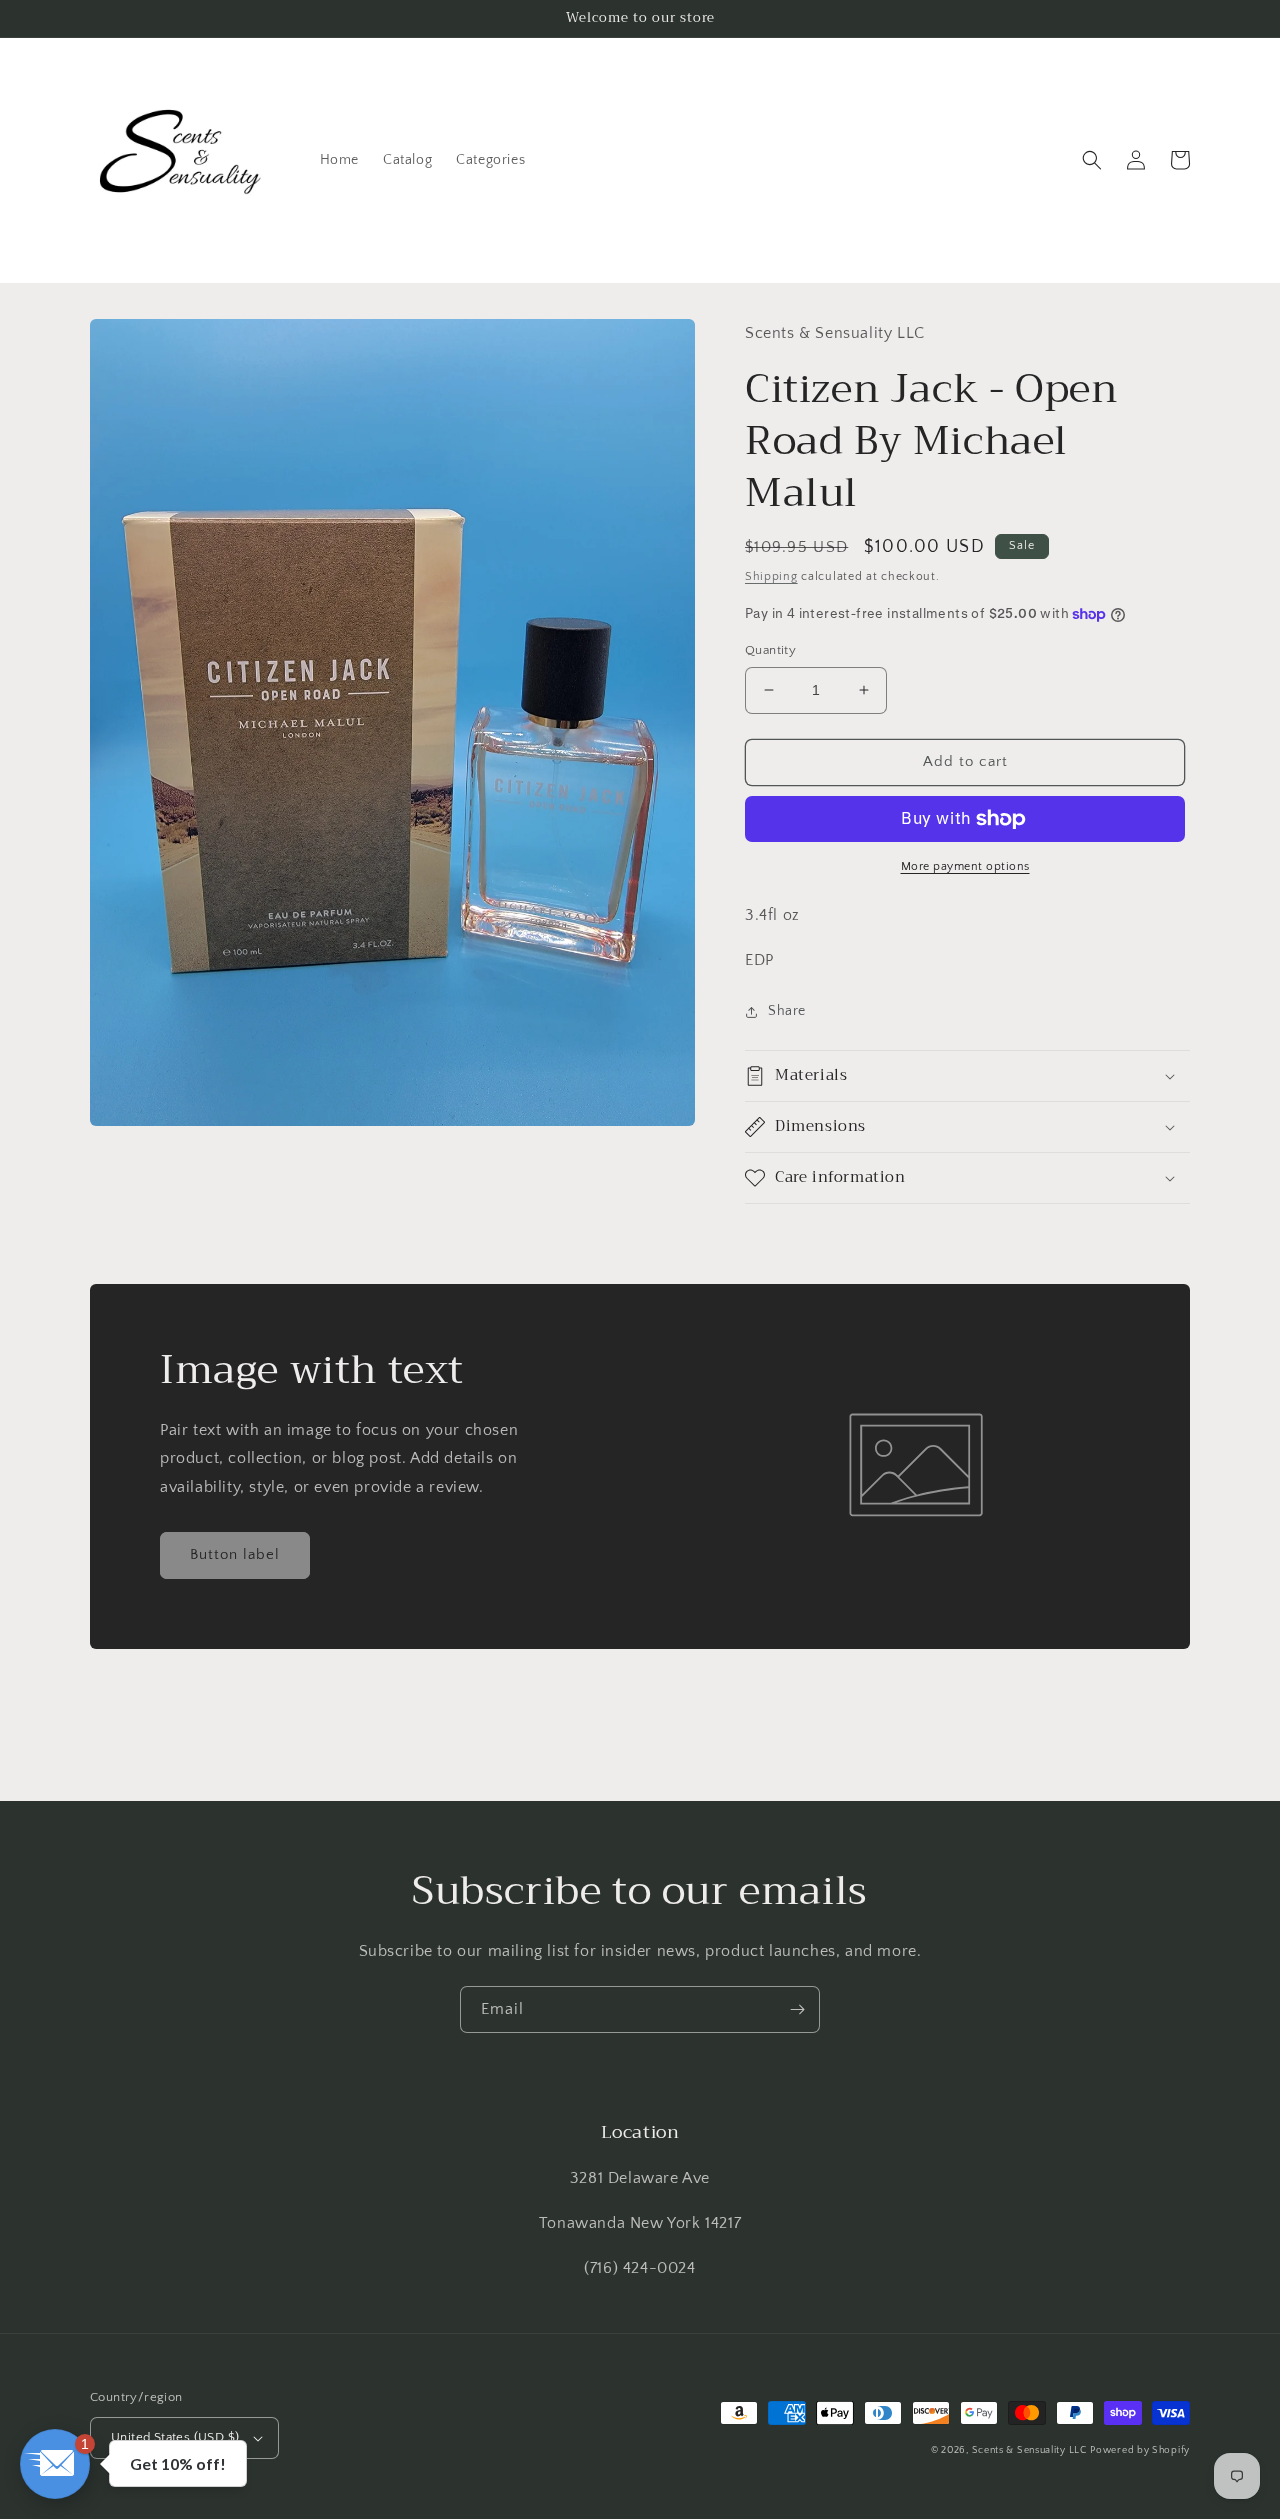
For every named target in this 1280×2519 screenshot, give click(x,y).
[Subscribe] (797, 2009)
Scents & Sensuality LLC (1029, 2450)
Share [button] (787, 1011)
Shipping (771, 576)
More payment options (965, 866)
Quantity (770, 650)
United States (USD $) (175, 2437)
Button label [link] (235, 1554)
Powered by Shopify (1140, 2450)
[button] (1092, 160)
